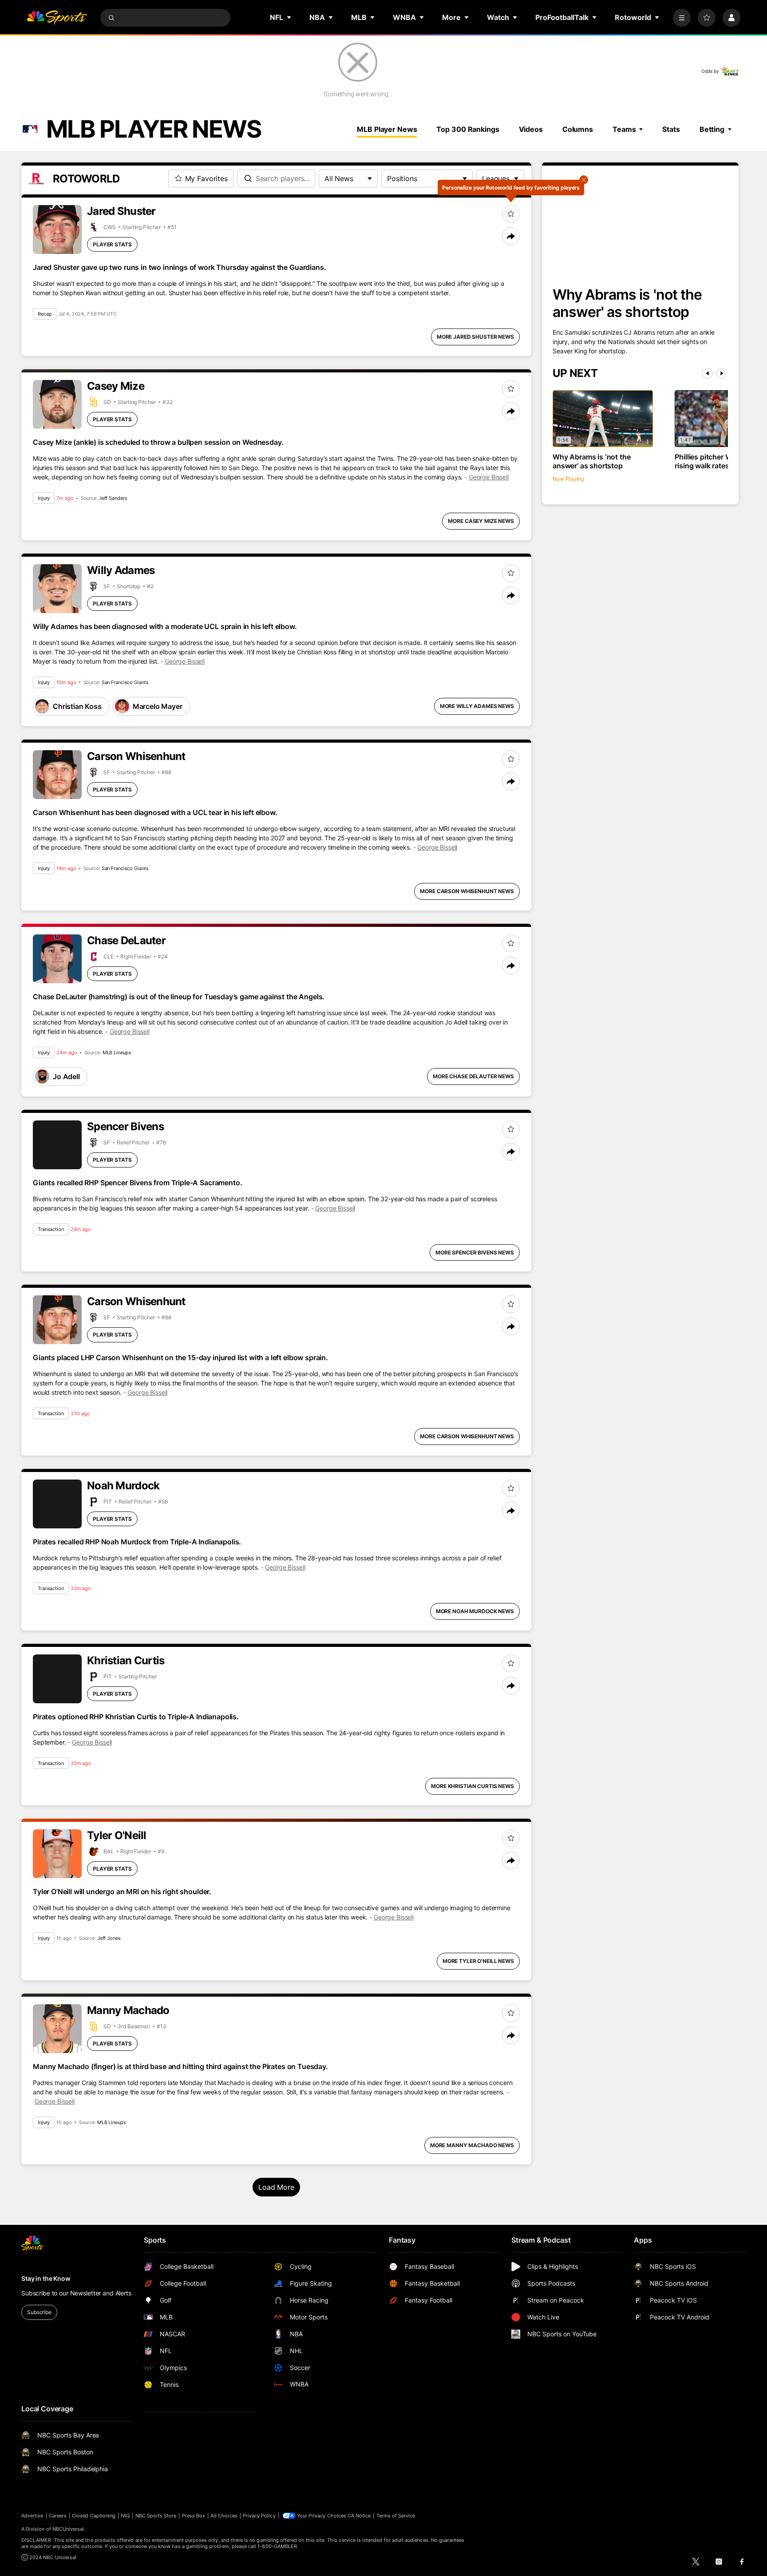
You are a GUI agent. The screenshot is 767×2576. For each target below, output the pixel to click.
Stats (671, 129)
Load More (276, 2187)
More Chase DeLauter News (473, 1076)
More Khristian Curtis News (472, 1786)
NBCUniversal (68, 2529)
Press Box (194, 2516)
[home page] (57, 18)
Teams (624, 129)
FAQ (125, 2516)
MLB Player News (387, 129)
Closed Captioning (94, 2516)
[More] (682, 18)
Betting (712, 129)
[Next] (722, 373)
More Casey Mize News (481, 521)
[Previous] (708, 373)
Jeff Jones (109, 1938)
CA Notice (359, 2516)
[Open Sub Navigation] (289, 17)
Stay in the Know (46, 2278)
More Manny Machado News (472, 2145)
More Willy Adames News (477, 706)
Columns (578, 129)
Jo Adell (66, 1076)
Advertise (32, 2516)
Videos (531, 129)
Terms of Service (396, 2516)
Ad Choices (224, 2516)
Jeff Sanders (113, 498)
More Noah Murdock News (475, 1611)
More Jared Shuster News (475, 337)
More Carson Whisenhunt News (467, 891)
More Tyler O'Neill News (478, 1961)
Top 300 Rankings (468, 129)
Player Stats (112, 244)
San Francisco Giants (125, 682)
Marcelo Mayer (158, 706)
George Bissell (489, 477)
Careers (58, 2516)
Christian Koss (77, 706)
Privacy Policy (259, 2516)
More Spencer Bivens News (475, 1252)
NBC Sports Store (156, 2516)
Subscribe (39, 2312)
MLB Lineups (117, 1053)
